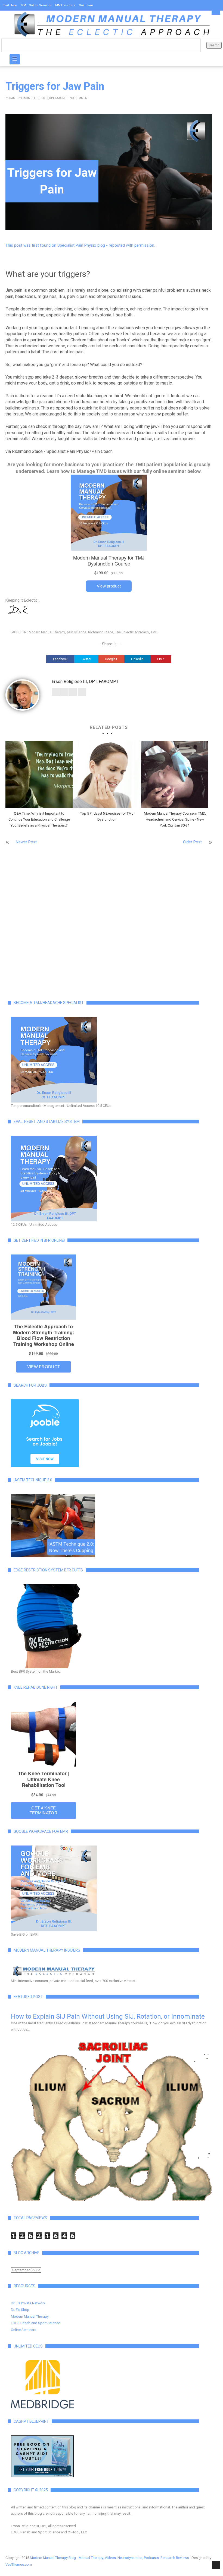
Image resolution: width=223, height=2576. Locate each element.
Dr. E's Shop (20, 2310)
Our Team (86, 5)
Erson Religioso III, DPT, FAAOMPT (44, 98)
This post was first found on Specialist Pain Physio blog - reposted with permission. (80, 245)
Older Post (192, 842)
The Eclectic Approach (132, 632)
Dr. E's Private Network (28, 2303)
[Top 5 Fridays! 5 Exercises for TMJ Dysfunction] (107, 774)
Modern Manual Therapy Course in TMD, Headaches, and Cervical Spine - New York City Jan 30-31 (175, 819)
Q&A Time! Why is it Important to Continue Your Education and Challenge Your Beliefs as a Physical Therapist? (39, 819)
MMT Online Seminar (36, 5)
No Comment (79, 98)
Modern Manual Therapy (47, 632)
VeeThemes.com (19, 2564)
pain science (77, 632)
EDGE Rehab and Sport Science (35, 2323)
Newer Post (26, 842)
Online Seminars (24, 2330)
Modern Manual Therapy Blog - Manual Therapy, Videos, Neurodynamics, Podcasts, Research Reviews (109, 2558)
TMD (154, 632)
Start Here (10, 5)
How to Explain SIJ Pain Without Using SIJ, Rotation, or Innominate (108, 2016)
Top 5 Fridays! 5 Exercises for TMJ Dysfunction (107, 816)
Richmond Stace (101, 632)
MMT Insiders (65, 5)
